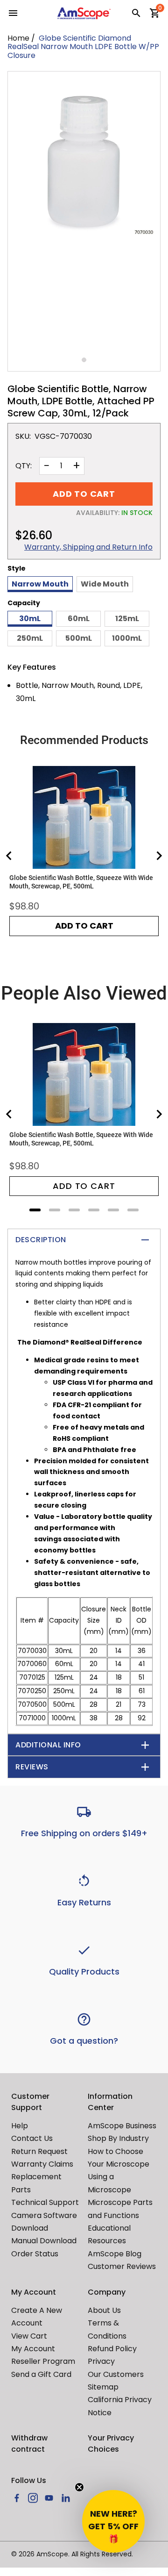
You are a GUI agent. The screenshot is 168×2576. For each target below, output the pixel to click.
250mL (30, 638)
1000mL (127, 638)
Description (41, 1240)
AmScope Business (122, 2126)
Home (18, 38)
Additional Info (48, 1745)
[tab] (35, 1210)
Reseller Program (43, 2361)
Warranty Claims (42, 2164)
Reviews (32, 1767)
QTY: (24, 466)
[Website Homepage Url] (84, 13)
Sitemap (103, 2387)
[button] (113, 2521)
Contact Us (32, 2138)
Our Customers (116, 2374)
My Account (33, 2349)
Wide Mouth (105, 584)
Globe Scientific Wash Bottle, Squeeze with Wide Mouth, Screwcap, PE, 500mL (81, 882)
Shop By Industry (118, 2138)
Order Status (35, 2254)
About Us (104, 2310)
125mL (127, 619)
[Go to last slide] (9, 856)
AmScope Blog (115, 2254)
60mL (79, 619)
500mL (79, 638)
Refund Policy (112, 2349)
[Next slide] (159, 856)
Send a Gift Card (41, 2374)
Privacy (101, 2361)
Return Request (39, 2151)
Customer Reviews (122, 2266)
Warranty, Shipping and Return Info (88, 547)
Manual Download (44, 2241)
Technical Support (45, 2202)
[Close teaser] (79, 2487)
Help (20, 2126)
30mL (30, 619)
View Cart (29, 2336)
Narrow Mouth (40, 584)
